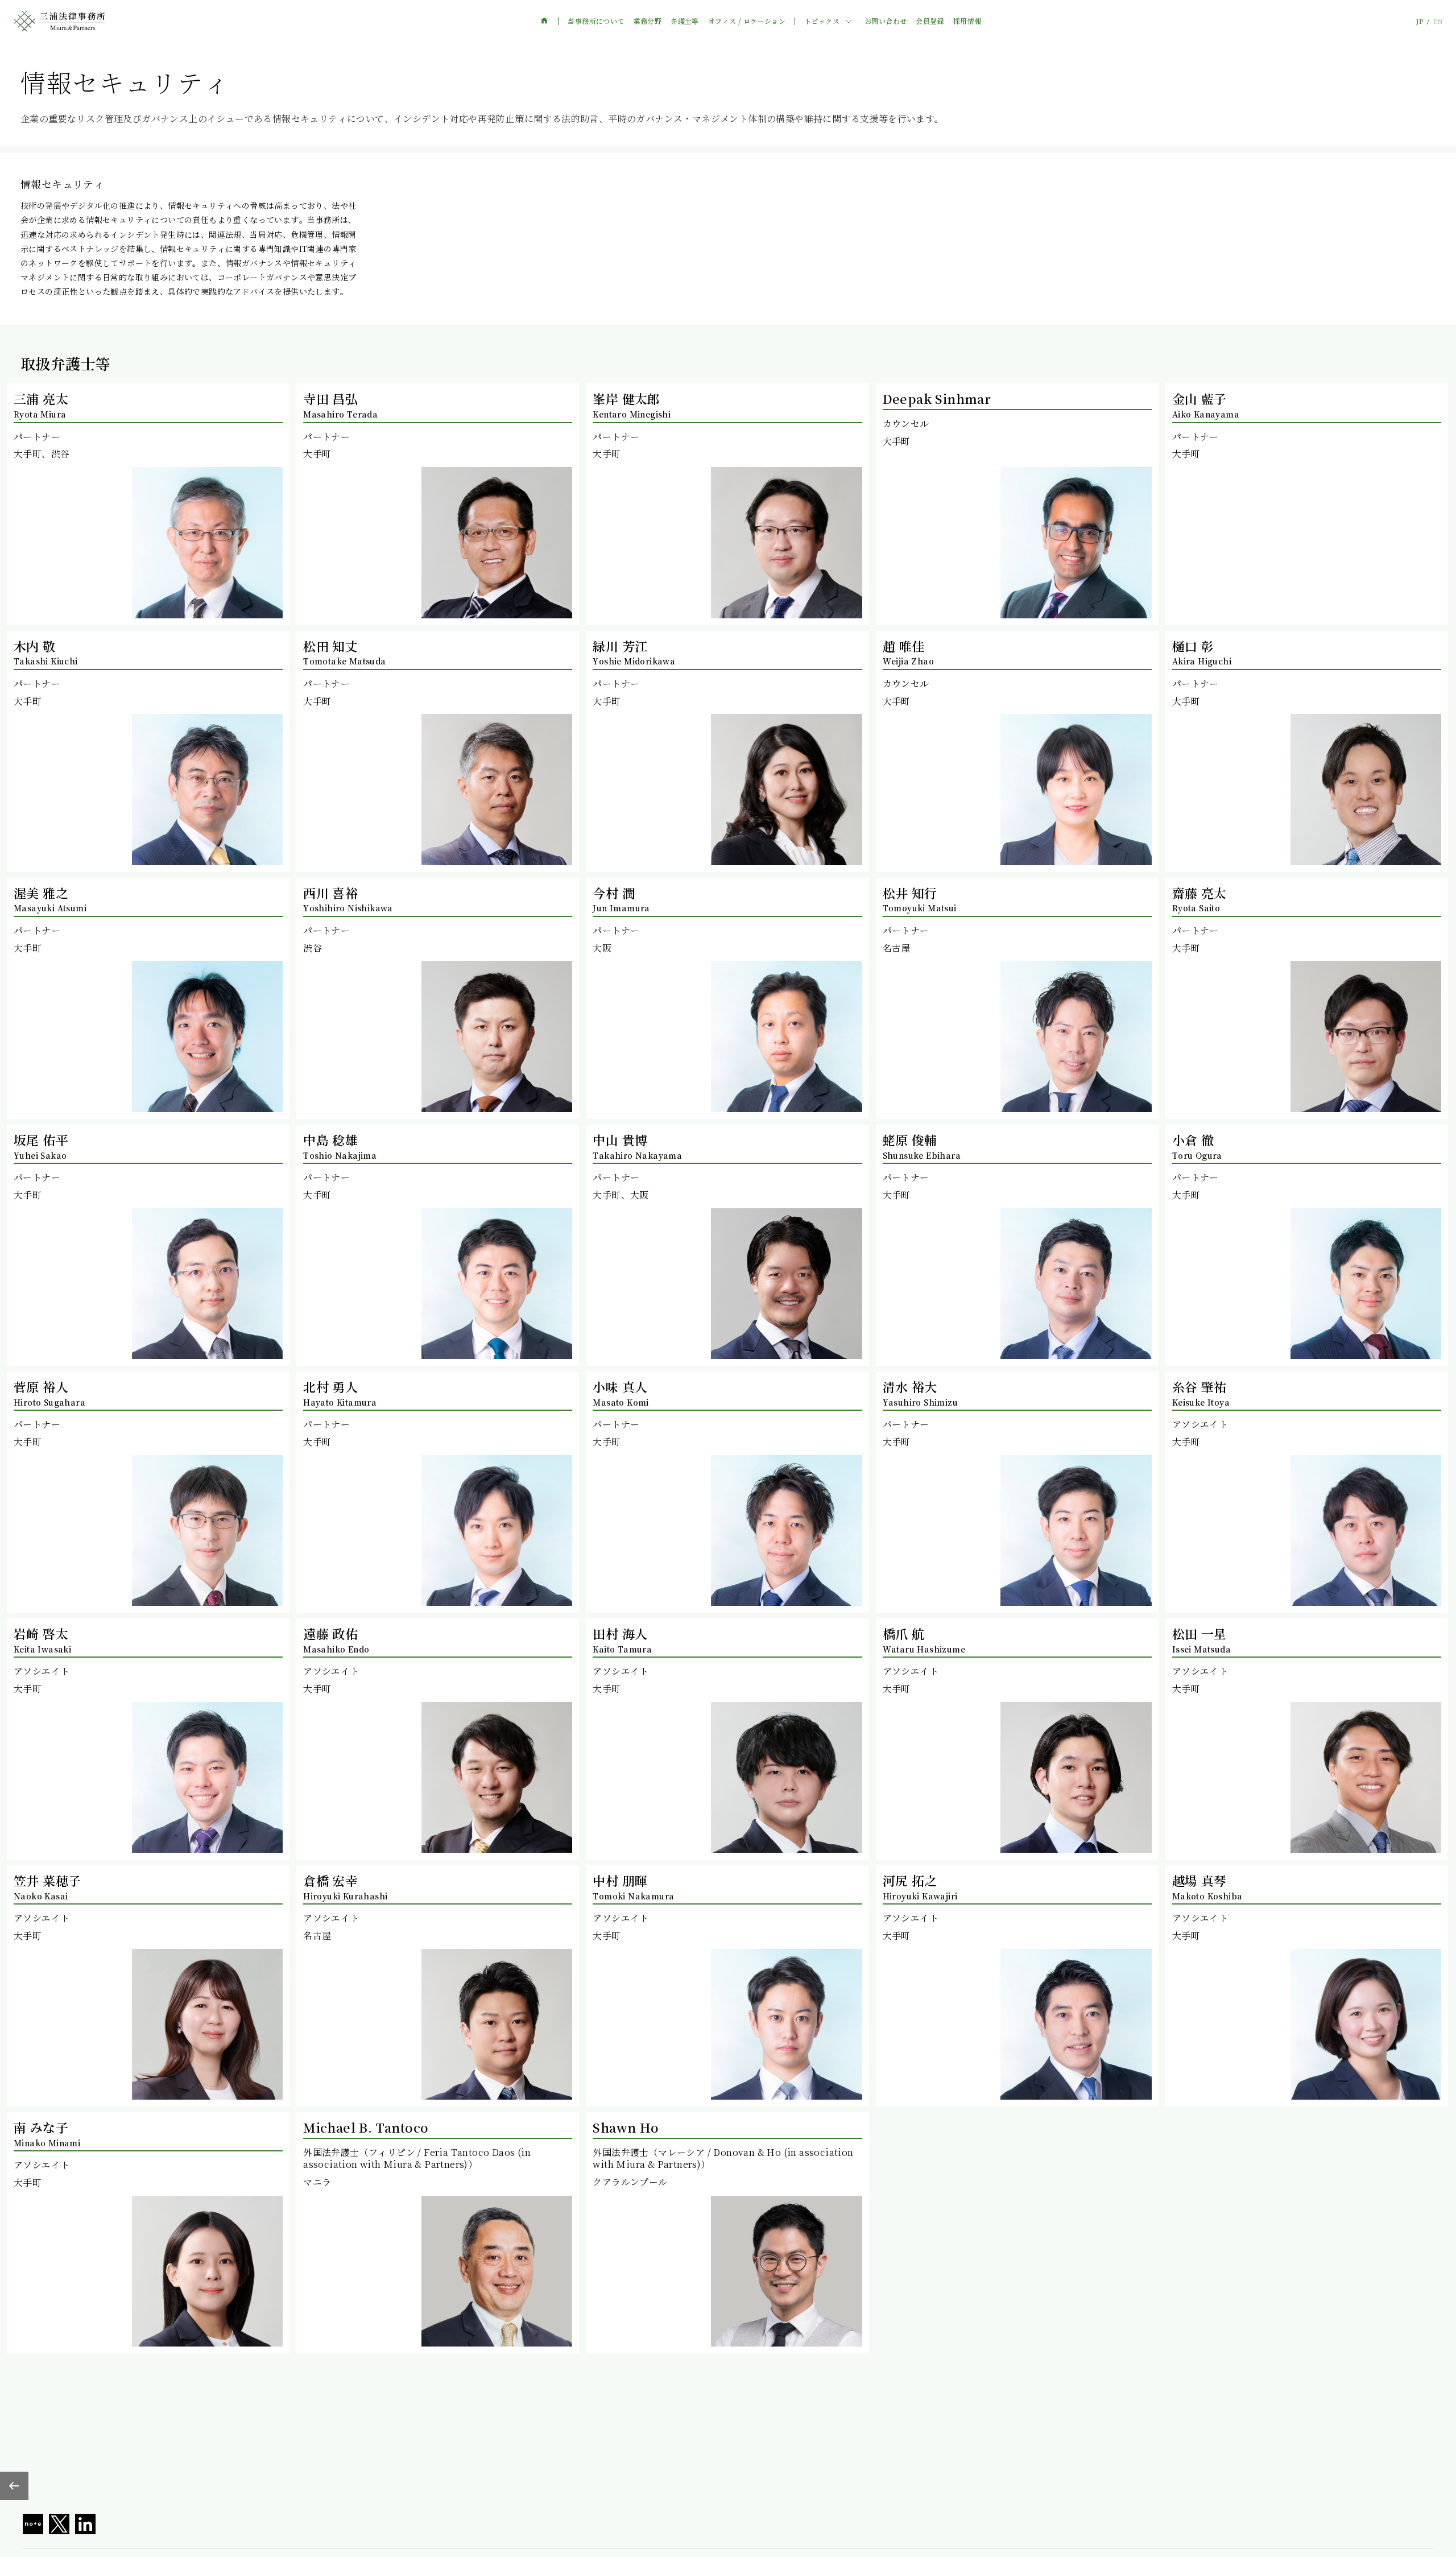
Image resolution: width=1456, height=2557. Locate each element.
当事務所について (596, 21)
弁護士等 (685, 21)
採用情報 (967, 21)
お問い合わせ (886, 21)
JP (1420, 21)
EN (1438, 21)
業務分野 (648, 21)
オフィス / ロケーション (747, 21)
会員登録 (930, 21)
